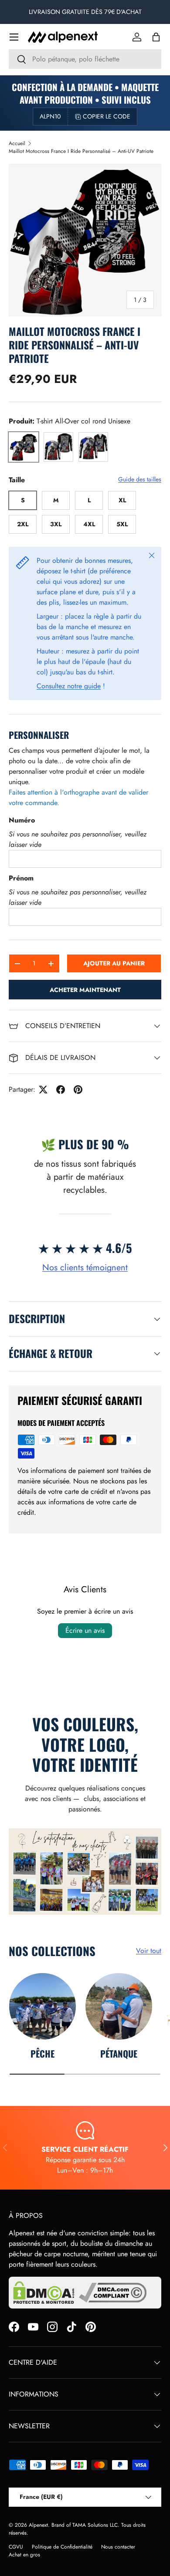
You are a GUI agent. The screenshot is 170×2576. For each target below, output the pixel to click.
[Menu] (14, 37)
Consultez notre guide (69, 686)
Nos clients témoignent (85, 1268)
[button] (156, 37)
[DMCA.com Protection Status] (44, 2293)
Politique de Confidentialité (62, 2547)
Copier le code (107, 116)
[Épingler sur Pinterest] (78, 1090)
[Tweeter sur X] (43, 1090)
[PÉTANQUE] (119, 2006)
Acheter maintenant (85, 990)
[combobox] (85, 59)
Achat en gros (24, 2555)
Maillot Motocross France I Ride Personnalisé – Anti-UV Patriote (81, 151)
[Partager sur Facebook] (61, 1090)
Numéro (22, 820)
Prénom (21, 878)
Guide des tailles (140, 479)
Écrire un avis (85, 1630)
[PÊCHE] (42, 2006)
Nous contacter (118, 2547)
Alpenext (38, 2525)
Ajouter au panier (114, 963)
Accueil (17, 143)
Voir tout (149, 1951)
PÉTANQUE (119, 2053)
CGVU (16, 2547)
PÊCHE (42, 2053)
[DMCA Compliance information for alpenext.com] (113, 2293)
